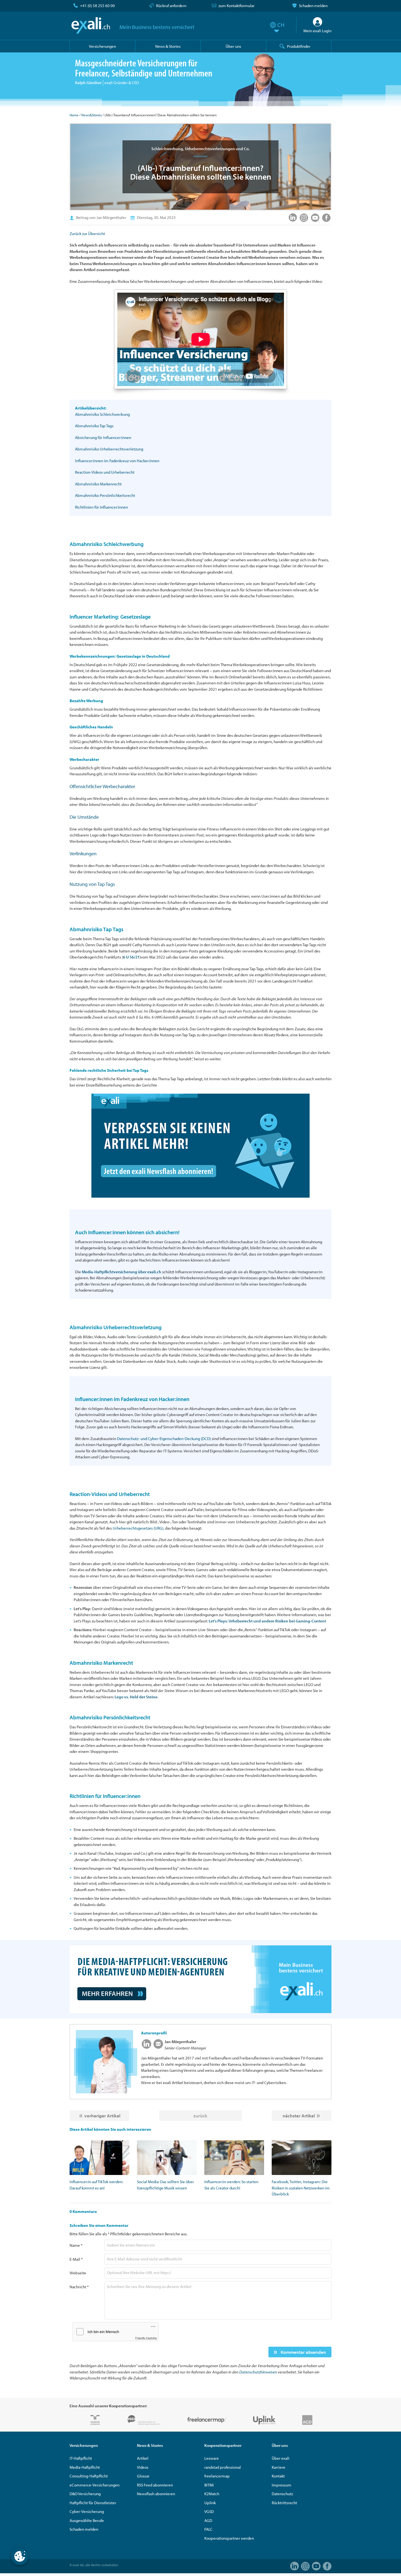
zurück (200, 2116)
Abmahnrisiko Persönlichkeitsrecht (105, 495)
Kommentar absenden (303, 2352)
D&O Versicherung (85, 2494)
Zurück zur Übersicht (87, 234)
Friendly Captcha (146, 2338)
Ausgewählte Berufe (87, 2520)
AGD (208, 2520)
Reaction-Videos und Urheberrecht (105, 472)
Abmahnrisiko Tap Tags (94, 426)
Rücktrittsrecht (284, 2503)
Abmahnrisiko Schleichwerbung (102, 414)
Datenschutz (282, 2494)
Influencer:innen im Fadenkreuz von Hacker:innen (117, 461)
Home (74, 115)
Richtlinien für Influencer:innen (101, 507)
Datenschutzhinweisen (258, 2372)
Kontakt (278, 2476)
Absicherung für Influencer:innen (103, 437)
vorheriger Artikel (102, 2116)
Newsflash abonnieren (156, 2494)
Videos (143, 2467)
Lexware (212, 2458)
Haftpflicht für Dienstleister (93, 2503)
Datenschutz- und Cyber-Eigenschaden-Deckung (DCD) (164, 1439)
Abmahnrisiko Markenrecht (98, 484)
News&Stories (92, 115)
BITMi (209, 2485)
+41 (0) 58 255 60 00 (97, 6)
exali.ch (91, 25)
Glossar (143, 2476)
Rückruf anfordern (171, 6)
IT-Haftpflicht (81, 2458)
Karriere (279, 2467)
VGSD (209, 2511)
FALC (208, 2529)
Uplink (210, 2503)
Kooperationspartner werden (229, 2538)
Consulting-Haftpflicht (89, 2476)
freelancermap (217, 2476)
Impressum (282, 2485)
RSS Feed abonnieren (155, 2485)
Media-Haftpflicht (85, 2467)
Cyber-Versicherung (87, 2511)
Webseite (78, 2273)
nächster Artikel (299, 2116)
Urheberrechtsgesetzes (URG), (138, 1528)
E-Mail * (76, 2259)
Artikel (143, 2458)
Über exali (281, 2458)
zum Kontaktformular (237, 6)
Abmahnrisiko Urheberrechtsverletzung (109, 449)
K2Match (212, 2494)
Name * (76, 2245)
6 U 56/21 (131, 957)
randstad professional (223, 2467)
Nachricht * (79, 2287)
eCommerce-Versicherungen (95, 2485)
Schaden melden (313, 6)
